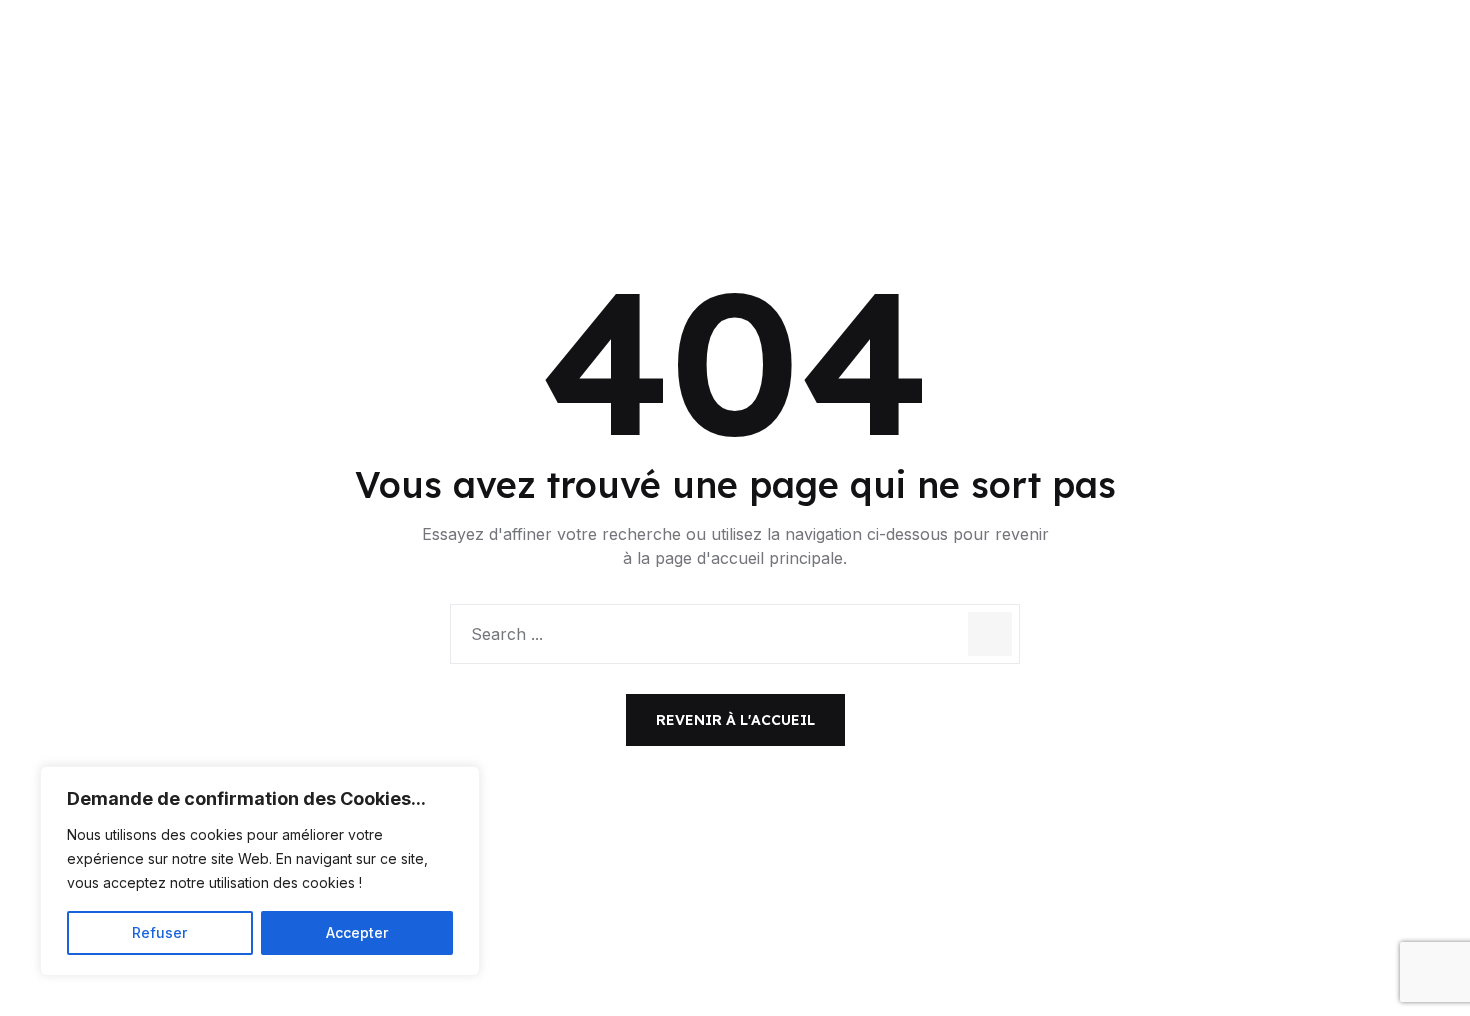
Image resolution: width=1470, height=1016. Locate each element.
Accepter (357, 932)
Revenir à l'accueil (735, 720)
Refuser (159, 932)
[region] (260, 871)
